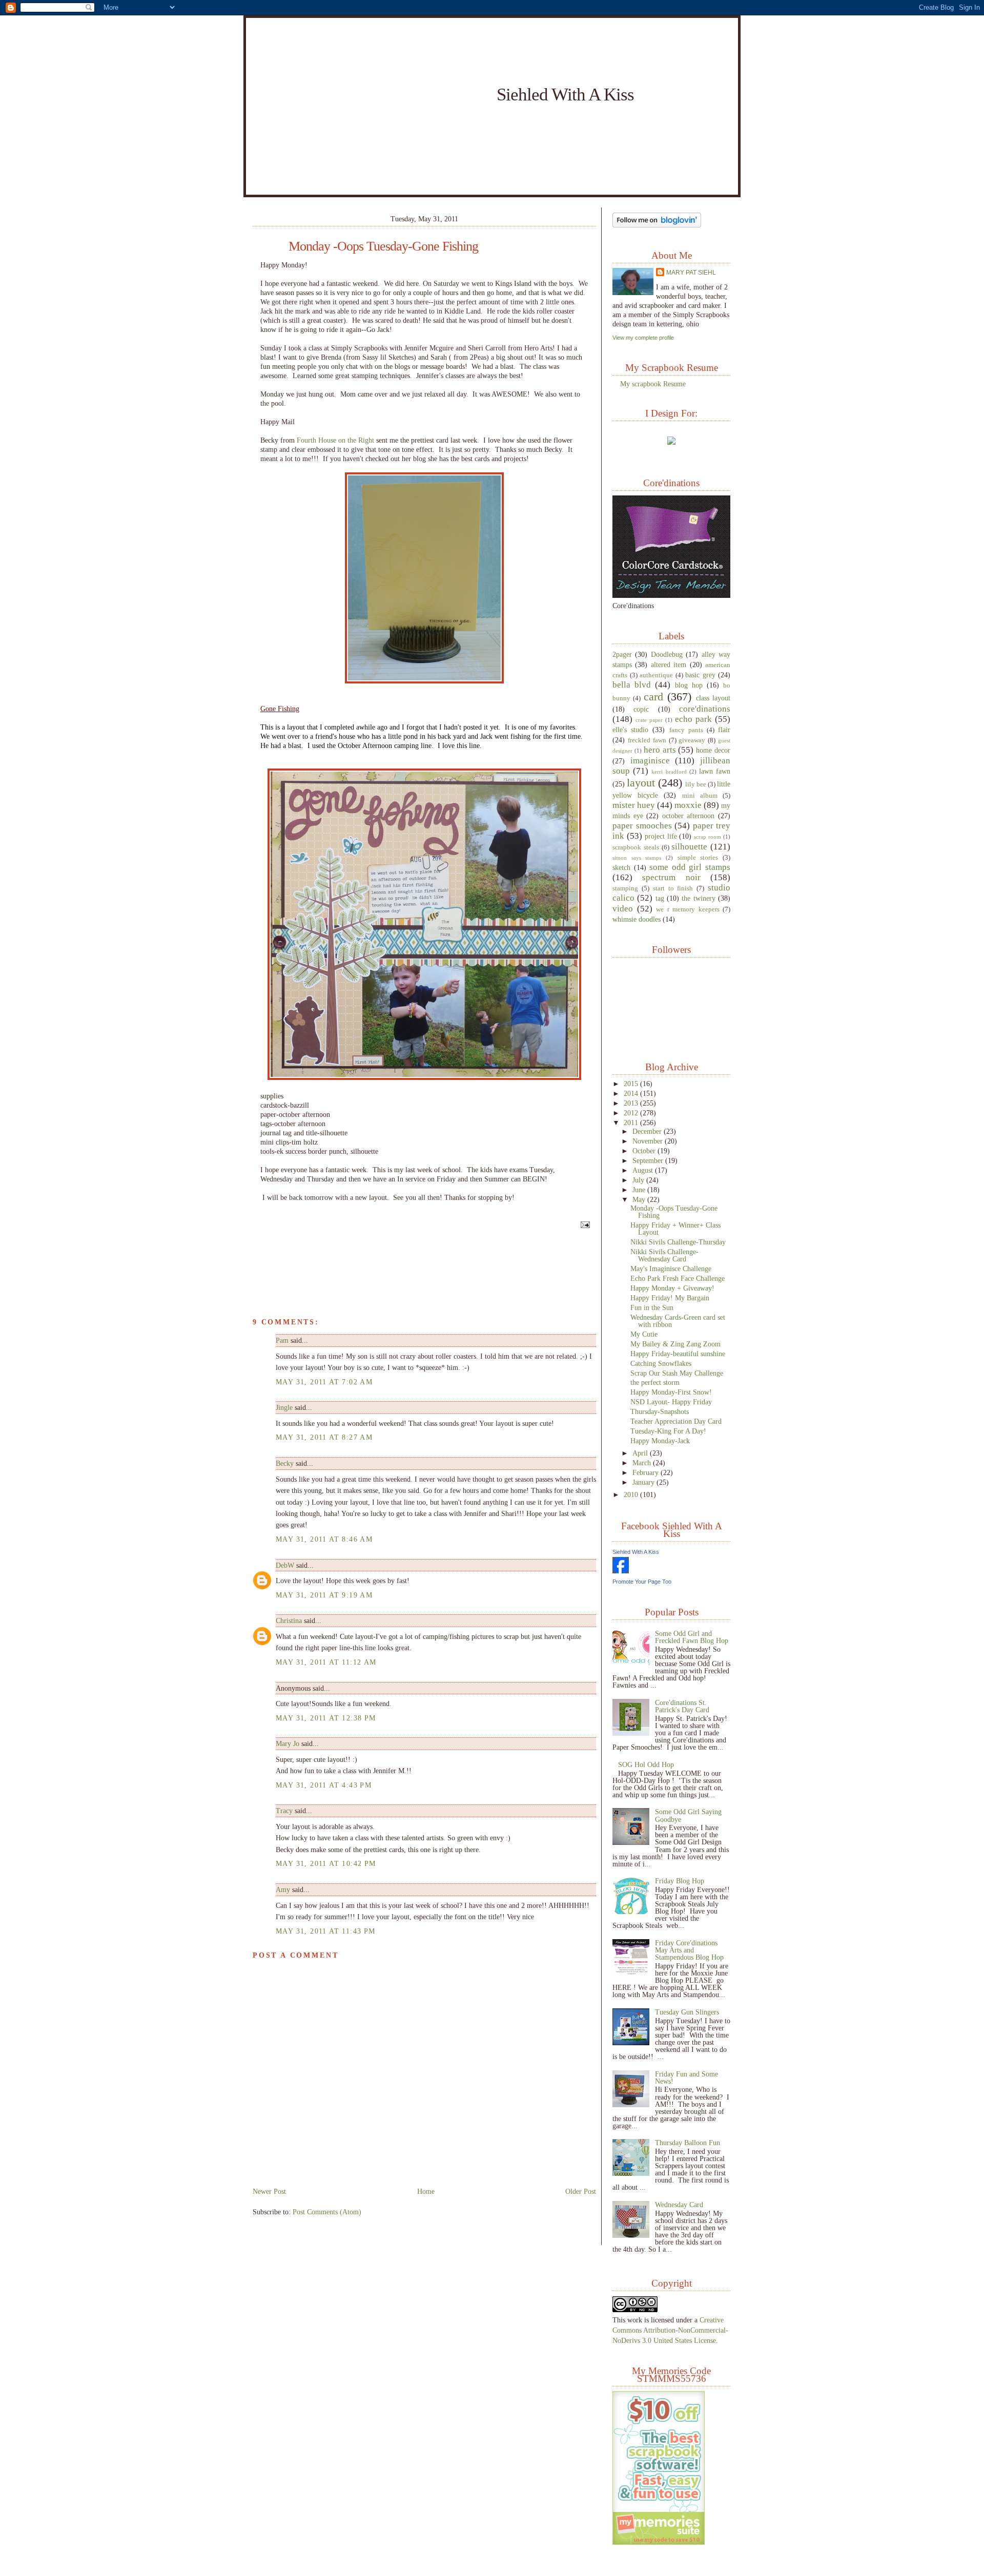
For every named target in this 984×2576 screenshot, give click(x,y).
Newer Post (269, 2191)
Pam (282, 1340)
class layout (713, 698)
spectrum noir (671, 877)
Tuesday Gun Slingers (687, 2012)
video (623, 909)
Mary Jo (289, 1743)
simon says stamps (637, 858)
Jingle (284, 1407)
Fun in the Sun (652, 1307)
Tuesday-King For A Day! (668, 1431)
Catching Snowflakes (661, 1363)
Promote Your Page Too (642, 1582)
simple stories (698, 858)
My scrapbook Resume (653, 384)
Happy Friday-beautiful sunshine (678, 1354)
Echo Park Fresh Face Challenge (678, 1278)
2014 (632, 1093)
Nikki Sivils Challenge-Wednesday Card (664, 1255)
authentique (656, 675)
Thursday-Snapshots (660, 1411)
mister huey (634, 805)
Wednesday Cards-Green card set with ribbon (678, 1321)
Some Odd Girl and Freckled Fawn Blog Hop (692, 1637)
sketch (621, 867)
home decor (713, 750)
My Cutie (644, 1334)
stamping (625, 888)
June (640, 1190)
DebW (285, 1565)
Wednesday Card (679, 2205)
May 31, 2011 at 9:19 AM (324, 1595)
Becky (285, 1463)
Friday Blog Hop (680, 1881)
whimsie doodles (637, 919)
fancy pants (686, 730)
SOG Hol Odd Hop (646, 1764)
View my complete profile (643, 338)
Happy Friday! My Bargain (670, 1298)
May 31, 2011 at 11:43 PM (326, 1931)
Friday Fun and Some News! (686, 2078)
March (643, 1463)
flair (724, 730)
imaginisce (650, 761)
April (641, 1453)
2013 (632, 1103)
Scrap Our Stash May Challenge (677, 1373)
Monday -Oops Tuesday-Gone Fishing (383, 246)
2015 (632, 1084)
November (649, 1141)
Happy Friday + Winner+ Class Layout (675, 1229)
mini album (700, 796)
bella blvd (632, 685)
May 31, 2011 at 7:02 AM (324, 1382)
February (647, 1472)
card (653, 697)
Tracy (284, 1811)
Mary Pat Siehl (691, 273)
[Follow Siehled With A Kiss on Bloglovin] (657, 225)
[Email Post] (584, 1224)
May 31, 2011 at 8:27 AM (324, 1437)
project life (661, 836)
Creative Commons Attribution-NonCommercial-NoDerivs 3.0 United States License (670, 2330)
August (644, 1170)
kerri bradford (669, 772)
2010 (632, 1494)
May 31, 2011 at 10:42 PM (326, 1863)
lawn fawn (715, 771)
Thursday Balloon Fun (688, 2143)
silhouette (689, 847)
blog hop (689, 685)
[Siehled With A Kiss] (621, 1571)
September (649, 1160)
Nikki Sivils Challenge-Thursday (678, 1242)
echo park (693, 719)
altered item (669, 664)
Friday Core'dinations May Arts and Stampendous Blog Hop (689, 1950)
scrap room (708, 837)
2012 (632, 1113)
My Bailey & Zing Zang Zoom (675, 1344)
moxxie (688, 805)
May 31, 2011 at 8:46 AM (324, 1539)
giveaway (692, 740)
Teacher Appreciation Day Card (676, 1421)
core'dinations (705, 709)
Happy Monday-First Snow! (671, 1392)
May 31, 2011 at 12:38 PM (326, 1718)
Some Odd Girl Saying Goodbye (688, 1815)
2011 (632, 1123)
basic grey (700, 675)
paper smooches (642, 826)
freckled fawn (647, 740)
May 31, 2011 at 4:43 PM (324, 1785)
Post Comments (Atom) (327, 2212)
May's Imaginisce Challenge (671, 1269)
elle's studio (630, 730)
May (640, 1199)
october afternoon (689, 816)
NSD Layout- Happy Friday (671, 1402)
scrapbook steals (636, 847)
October (645, 1151)
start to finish (673, 888)
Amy (283, 1889)
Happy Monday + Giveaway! (672, 1288)
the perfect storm (655, 1382)
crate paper (649, 720)
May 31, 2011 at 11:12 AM (326, 1662)
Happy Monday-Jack (660, 1441)
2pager (622, 654)
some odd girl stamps (690, 867)
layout (641, 783)
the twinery (698, 898)
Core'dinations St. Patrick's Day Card (682, 1706)
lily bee (696, 784)
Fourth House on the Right (335, 440)
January (644, 1482)
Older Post (581, 2191)
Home (426, 2191)
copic (641, 709)
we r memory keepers (688, 909)
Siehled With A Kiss (565, 94)
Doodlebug (667, 654)
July (639, 1180)
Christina (289, 1621)
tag (660, 898)
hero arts (660, 750)
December (648, 1131)
